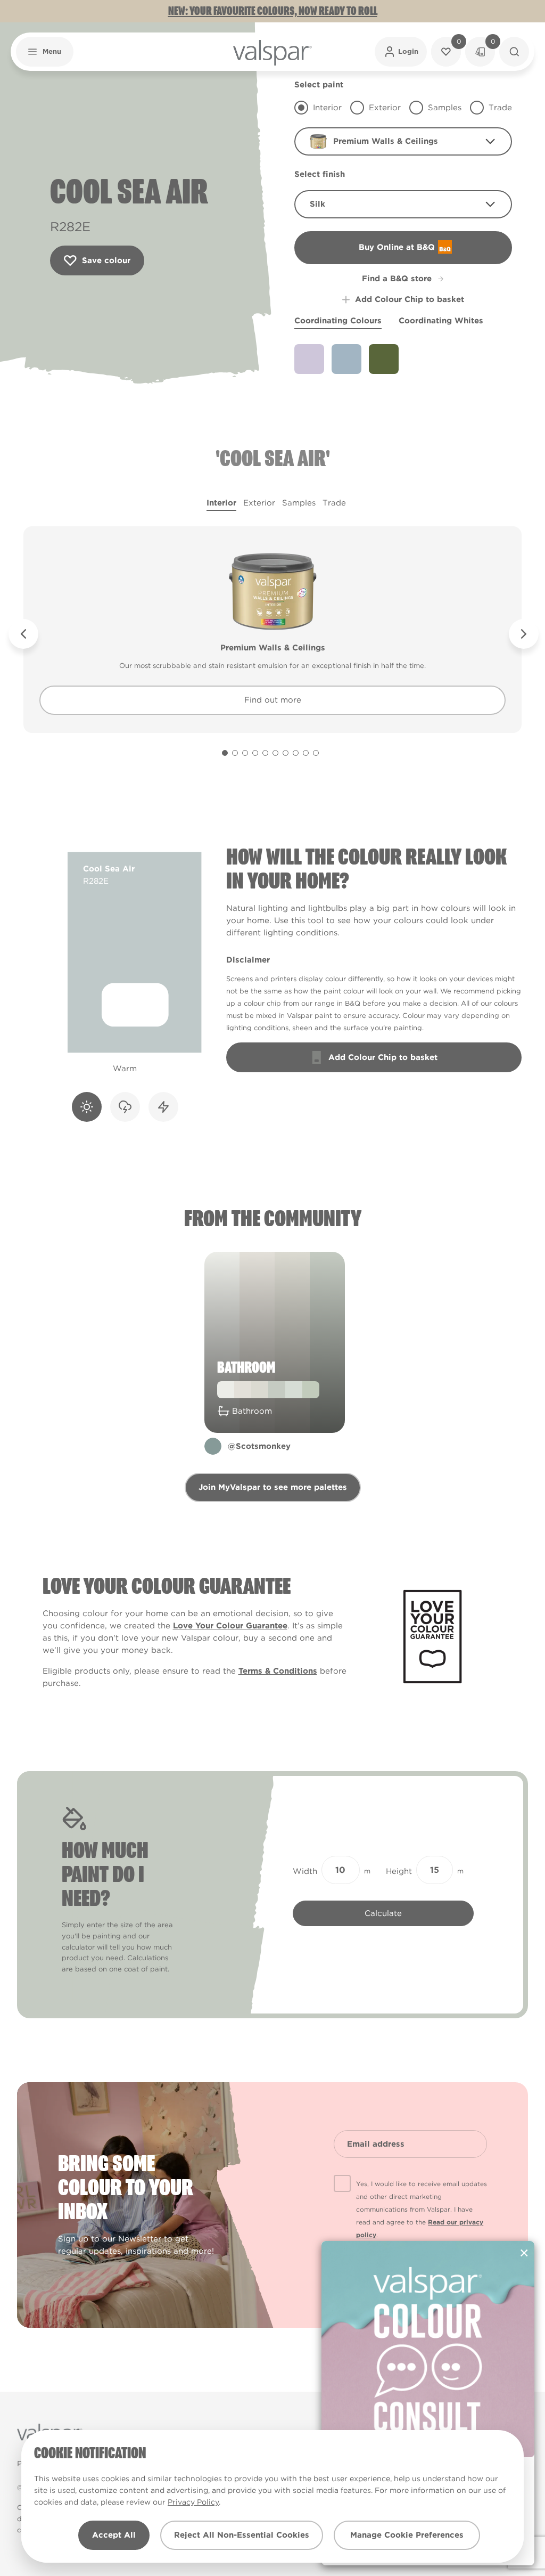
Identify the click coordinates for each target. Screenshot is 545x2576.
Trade (334, 503)
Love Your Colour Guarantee (230, 1626)
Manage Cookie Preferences (407, 2535)
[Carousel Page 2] (235, 753)
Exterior (259, 503)
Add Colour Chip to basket (410, 299)
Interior (221, 503)
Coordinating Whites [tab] (441, 321)
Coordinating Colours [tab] (338, 321)
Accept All (114, 2535)
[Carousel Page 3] (245, 753)
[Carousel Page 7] (286, 753)
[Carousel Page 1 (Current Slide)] (225, 753)
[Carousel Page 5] (265, 753)
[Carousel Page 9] (306, 753)
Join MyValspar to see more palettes (273, 1487)
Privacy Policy (193, 2502)
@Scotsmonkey (259, 1446)
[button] (45, 52)
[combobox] (403, 141)
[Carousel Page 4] (255, 753)
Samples (299, 503)
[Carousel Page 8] (296, 753)
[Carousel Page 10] (316, 753)
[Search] (514, 52)
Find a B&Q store (397, 279)
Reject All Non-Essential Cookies (242, 2535)
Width (305, 1871)
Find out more (273, 700)
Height (399, 1871)
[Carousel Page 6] (275, 753)
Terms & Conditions (278, 1671)
